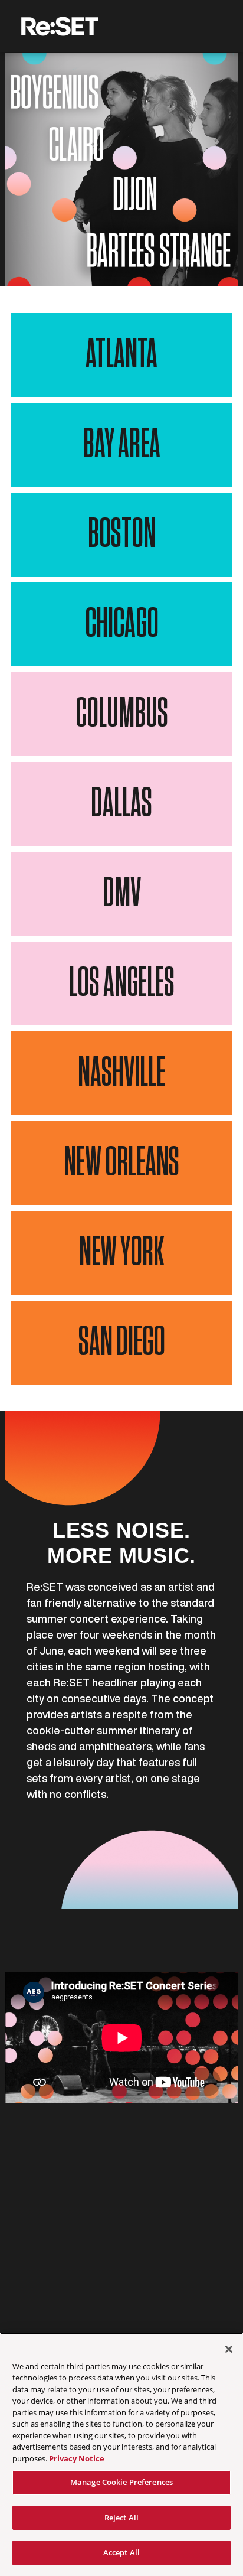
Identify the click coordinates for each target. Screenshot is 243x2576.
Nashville (121, 1073)
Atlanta (121, 355)
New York (121, 1253)
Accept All (121, 2552)
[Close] (229, 2349)
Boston (122, 535)
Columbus (122, 714)
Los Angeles (122, 983)
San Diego (122, 1343)
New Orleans (121, 1163)
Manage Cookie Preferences (121, 2482)
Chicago (122, 624)
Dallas (121, 804)
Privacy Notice (77, 2458)
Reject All (121, 2518)
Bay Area (122, 445)
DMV (122, 894)
